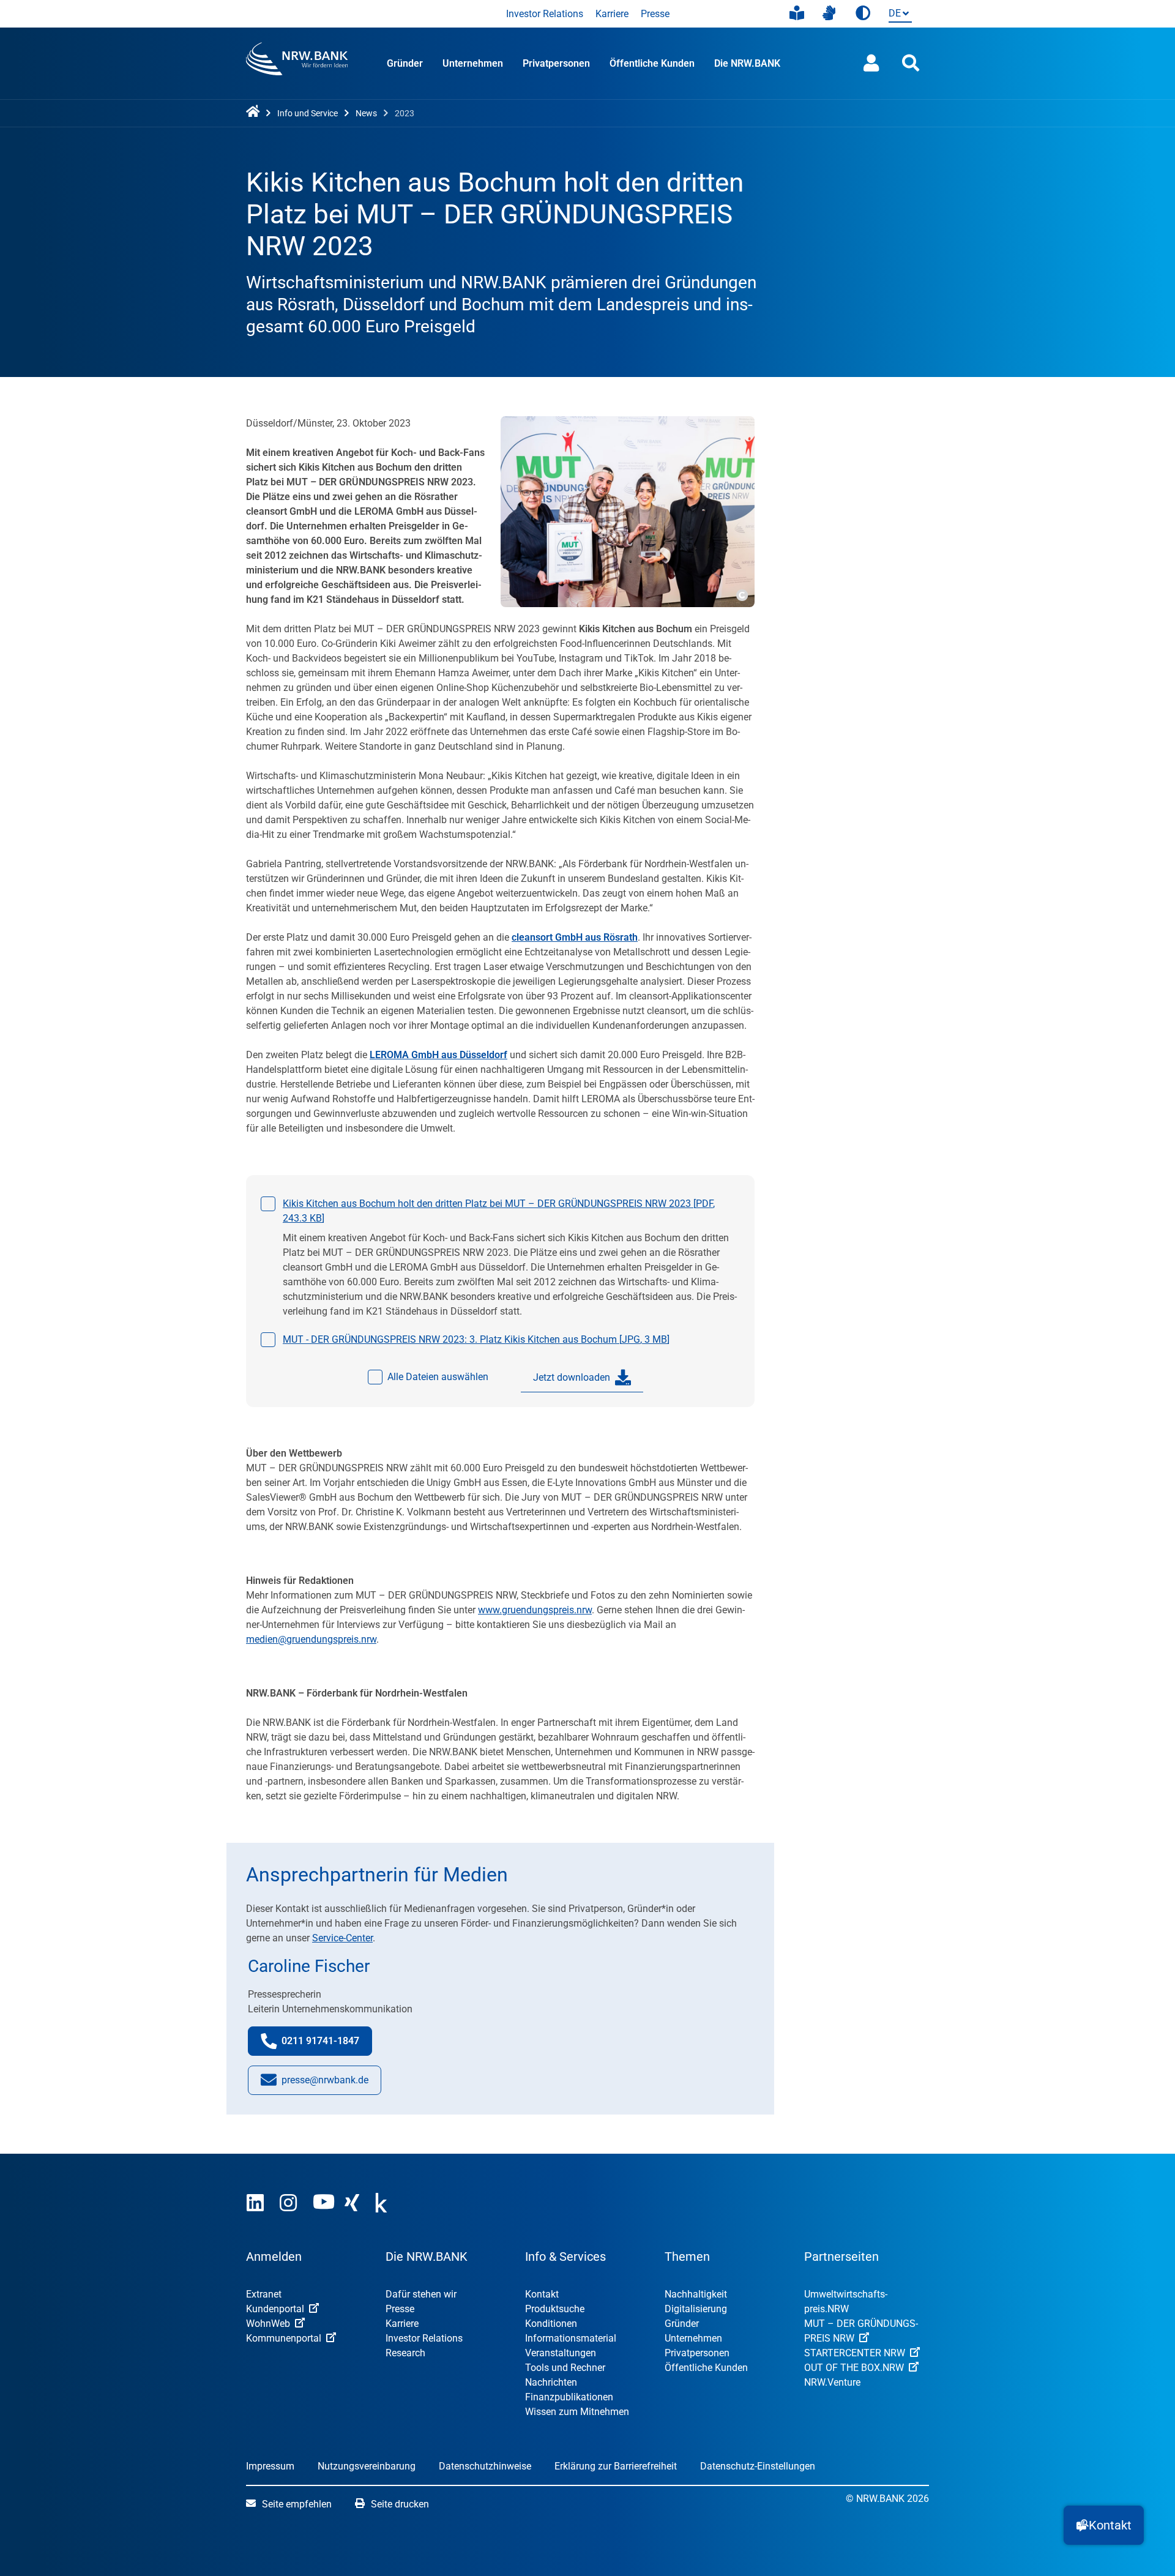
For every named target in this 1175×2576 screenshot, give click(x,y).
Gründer (405, 63)
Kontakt (542, 2294)
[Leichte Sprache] (797, 13)
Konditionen (551, 2324)
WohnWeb (268, 2324)
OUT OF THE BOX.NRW (854, 2368)
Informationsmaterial (571, 2338)
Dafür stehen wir (421, 2294)
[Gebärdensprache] (829, 13)
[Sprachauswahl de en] (898, 14)
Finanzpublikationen (569, 2397)
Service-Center (342, 1938)
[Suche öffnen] (911, 63)
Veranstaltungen (561, 2353)
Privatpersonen (556, 63)
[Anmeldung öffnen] (871, 63)
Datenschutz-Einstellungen (758, 2466)
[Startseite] (255, 112)
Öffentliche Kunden (652, 63)
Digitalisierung (696, 2309)
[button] (1104, 2525)
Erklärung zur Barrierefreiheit (616, 2466)
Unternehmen (473, 63)
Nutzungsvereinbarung (367, 2466)
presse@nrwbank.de (325, 2084)
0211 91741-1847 (327, 2045)
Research (405, 2353)
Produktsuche (555, 2309)
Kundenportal (275, 2309)
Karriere (612, 14)
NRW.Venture (832, 2382)
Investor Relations (545, 14)
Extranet (264, 2294)
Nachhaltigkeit (696, 2294)
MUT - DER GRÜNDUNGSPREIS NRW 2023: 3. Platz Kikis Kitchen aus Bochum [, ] (476, 1339)
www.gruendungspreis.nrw (535, 1610)
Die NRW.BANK (747, 63)
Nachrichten (551, 2382)
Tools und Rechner (565, 2368)
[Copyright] (741, 594)
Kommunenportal (284, 2338)
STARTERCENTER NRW (855, 2353)
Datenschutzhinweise (485, 2466)
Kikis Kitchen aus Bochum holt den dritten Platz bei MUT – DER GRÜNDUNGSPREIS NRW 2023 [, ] (499, 1211)
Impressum (270, 2466)
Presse (655, 14)
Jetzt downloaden (572, 1377)
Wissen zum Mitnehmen (577, 2412)
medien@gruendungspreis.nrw (311, 1639)
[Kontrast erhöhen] (863, 14)
